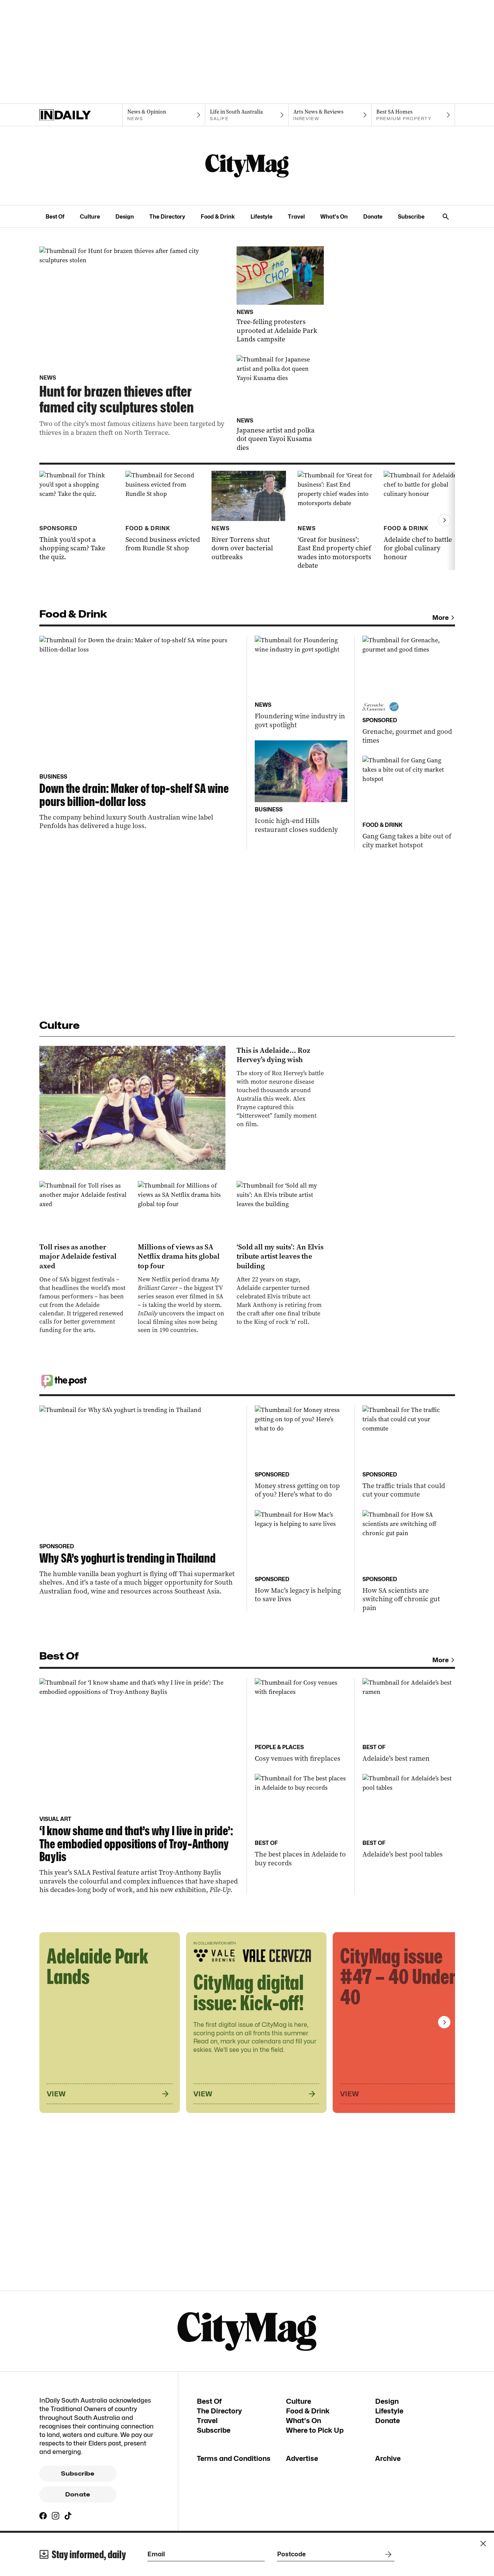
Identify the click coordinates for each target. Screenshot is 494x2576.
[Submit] (387, 2554)
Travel (296, 216)
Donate (373, 216)
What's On (334, 216)
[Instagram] (56, 2516)
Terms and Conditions (234, 2458)
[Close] (483, 2544)
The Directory (167, 216)
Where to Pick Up (315, 2430)
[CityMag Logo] (247, 166)
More (441, 618)
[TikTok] (68, 2516)
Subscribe (411, 216)
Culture (90, 216)
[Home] (81, 115)
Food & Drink (218, 216)
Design (125, 216)
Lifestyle (261, 216)
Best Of (55, 216)
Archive (388, 2458)
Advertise (302, 2458)
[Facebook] (43, 2516)
